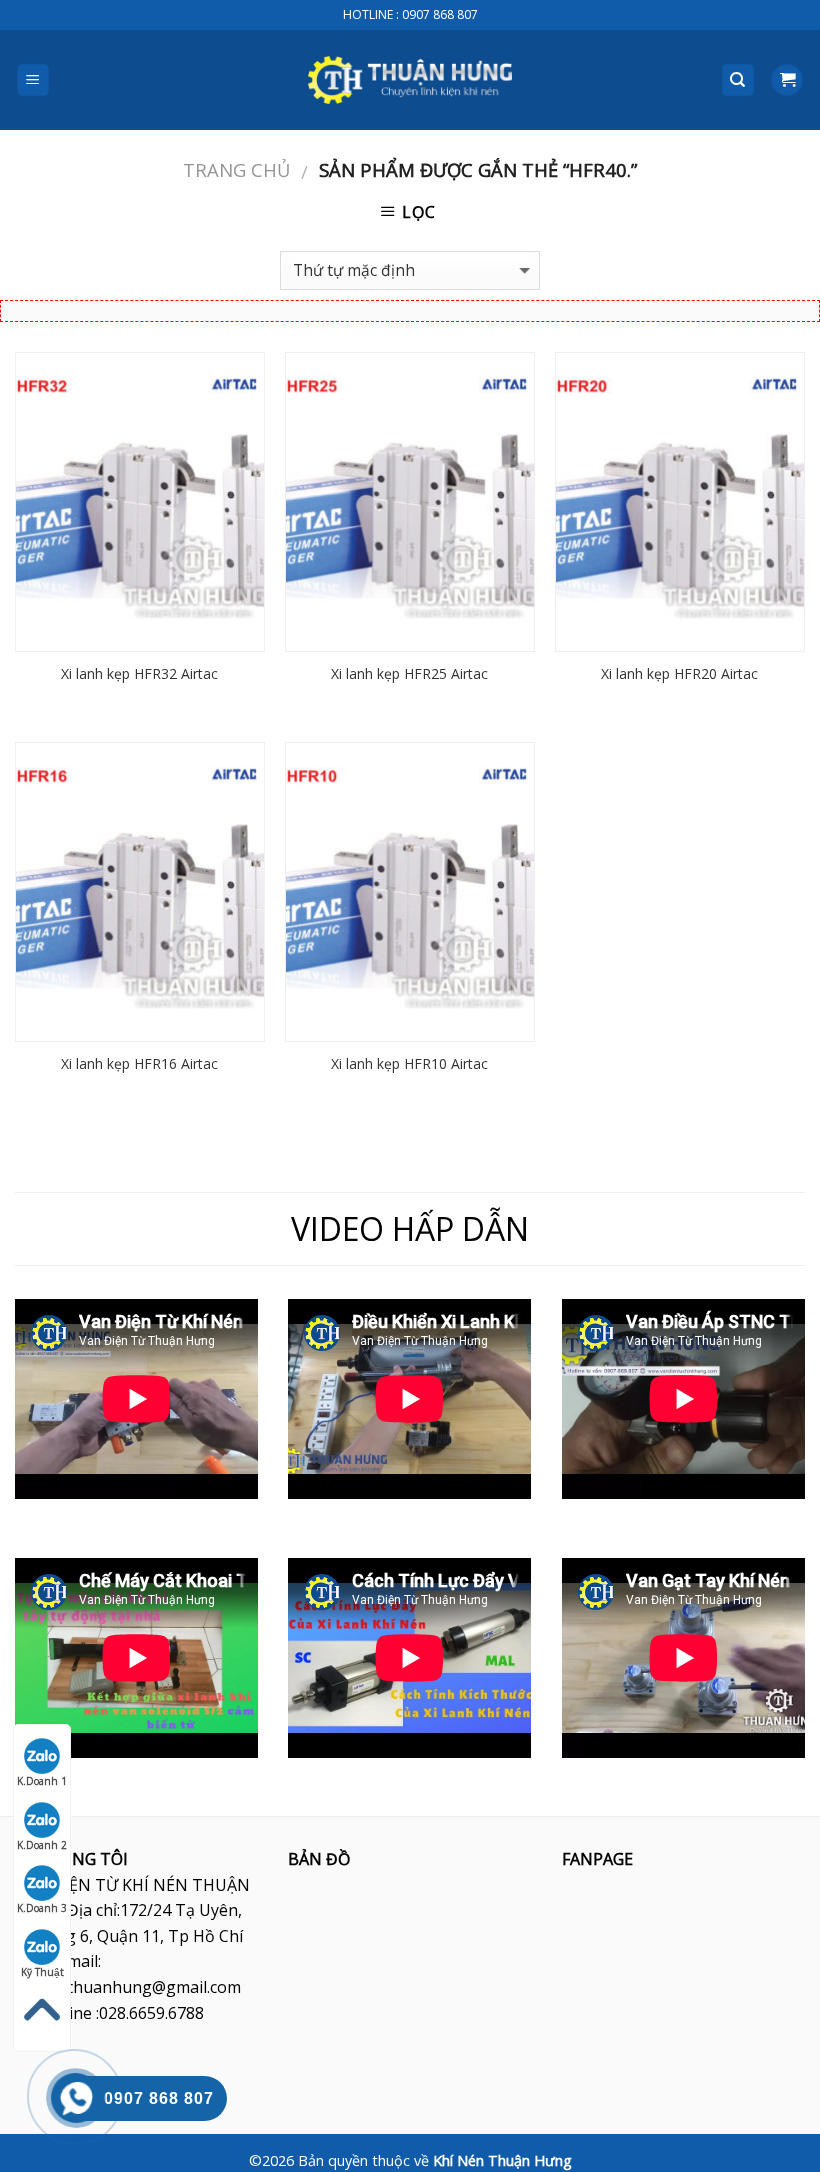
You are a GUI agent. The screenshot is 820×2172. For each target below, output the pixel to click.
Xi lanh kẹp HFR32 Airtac (139, 674)
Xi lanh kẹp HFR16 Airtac (139, 1064)
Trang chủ (236, 169)
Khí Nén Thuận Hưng (502, 2160)
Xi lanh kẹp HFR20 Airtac (679, 674)
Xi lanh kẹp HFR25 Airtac (409, 674)
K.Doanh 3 (42, 1908)
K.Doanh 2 (42, 1845)
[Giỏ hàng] (787, 80)
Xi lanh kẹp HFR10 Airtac (409, 1064)
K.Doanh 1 (42, 1781)
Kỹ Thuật (42, 1972)
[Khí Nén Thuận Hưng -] (410, 80)
